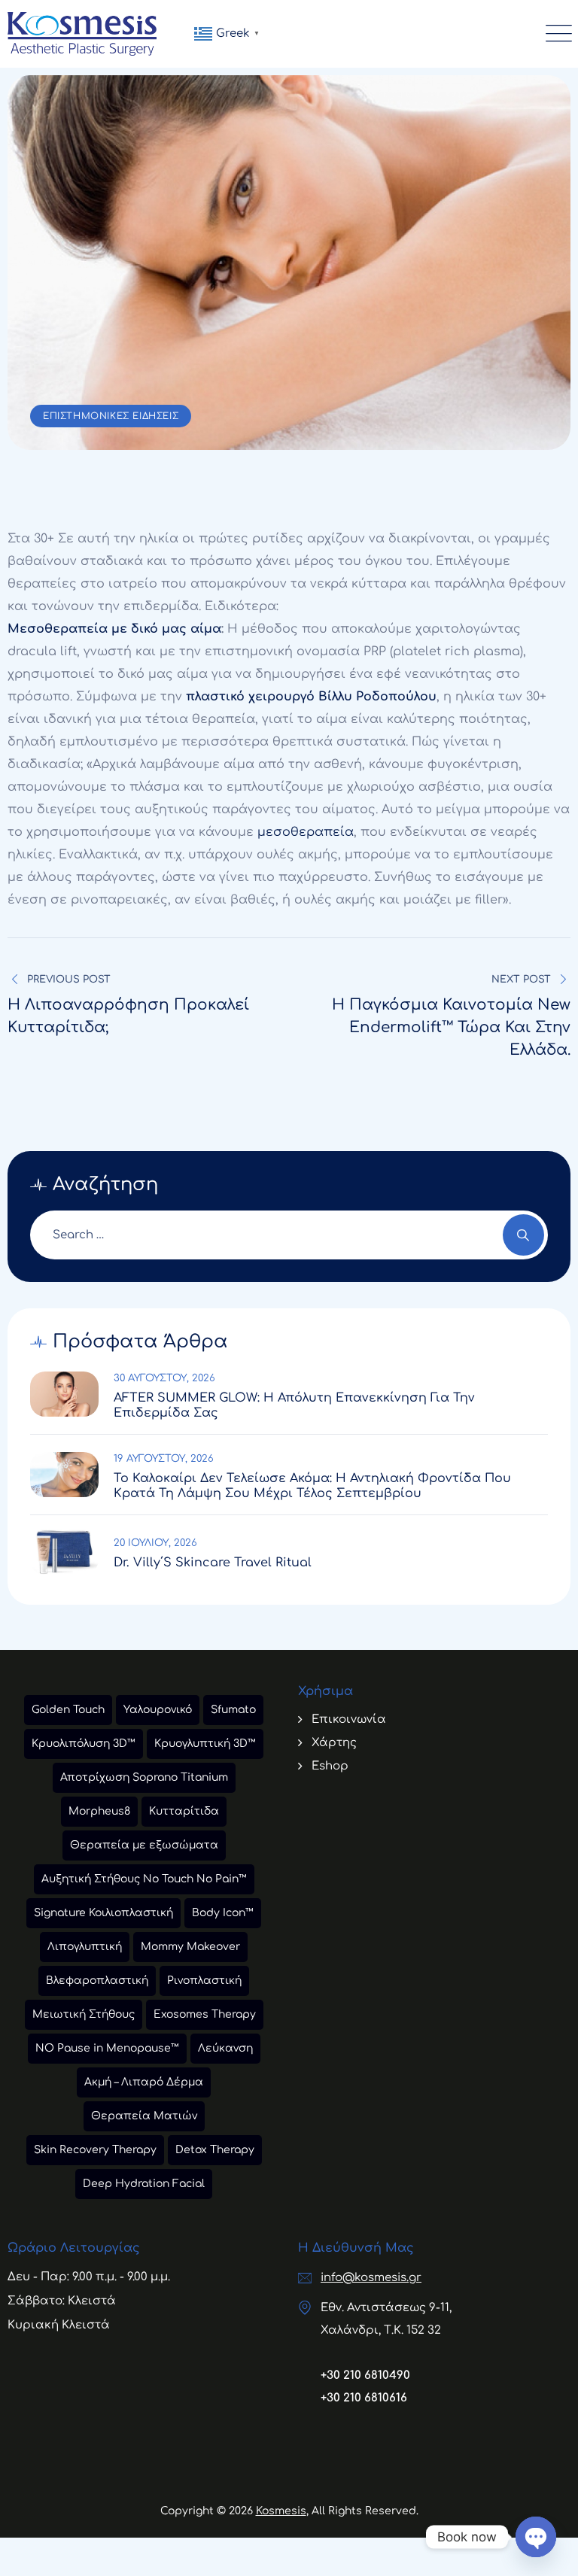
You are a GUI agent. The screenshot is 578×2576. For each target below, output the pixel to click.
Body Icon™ (223, 1913)
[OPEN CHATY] (536, 2537)
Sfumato (233, 1710)
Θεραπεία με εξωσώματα (144, 1845)
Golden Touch (68, 1710)
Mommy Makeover (190, 1947)
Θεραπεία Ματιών (144, 2116)
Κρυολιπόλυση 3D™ (84, 1744)
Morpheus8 (99, 1811)
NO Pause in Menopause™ (107, 2048)
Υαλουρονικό (158, 1710)
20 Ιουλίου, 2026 (155, 1543)
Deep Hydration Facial (144, 2184)
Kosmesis (281, 2511)
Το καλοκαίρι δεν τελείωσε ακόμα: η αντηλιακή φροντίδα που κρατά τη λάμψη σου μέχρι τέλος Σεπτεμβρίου (312, 1486)
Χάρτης (334, 1743)
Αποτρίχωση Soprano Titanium (144, 1777)
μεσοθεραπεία (306, 832)
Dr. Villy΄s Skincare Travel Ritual (213, 1563)
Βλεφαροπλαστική (97, 1981)
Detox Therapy (215, 2150)
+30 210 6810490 (365, 2376)
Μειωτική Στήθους (84, 2014)
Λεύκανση (225, 2048)
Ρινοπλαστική (204, 1981)
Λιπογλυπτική (85, 1947)
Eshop (330, 1766)
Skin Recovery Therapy (95, 2150)
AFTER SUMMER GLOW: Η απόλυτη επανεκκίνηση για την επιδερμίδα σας (294, 1405)
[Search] (523, 1235)
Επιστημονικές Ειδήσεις (111, 416)
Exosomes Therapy (205, 2014)
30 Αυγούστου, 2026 (164, 1378)
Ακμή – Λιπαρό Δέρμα (144, 2082)
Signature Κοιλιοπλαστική (103, 1913)
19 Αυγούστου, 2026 (164, 1459)
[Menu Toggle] (555, 34)
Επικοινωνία (349, 1719)
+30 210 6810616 (364, 2398)
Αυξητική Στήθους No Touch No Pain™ (144, 1879)
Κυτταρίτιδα (184, 1811)
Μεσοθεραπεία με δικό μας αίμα (114, 629)
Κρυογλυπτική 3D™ (205, 1744)
